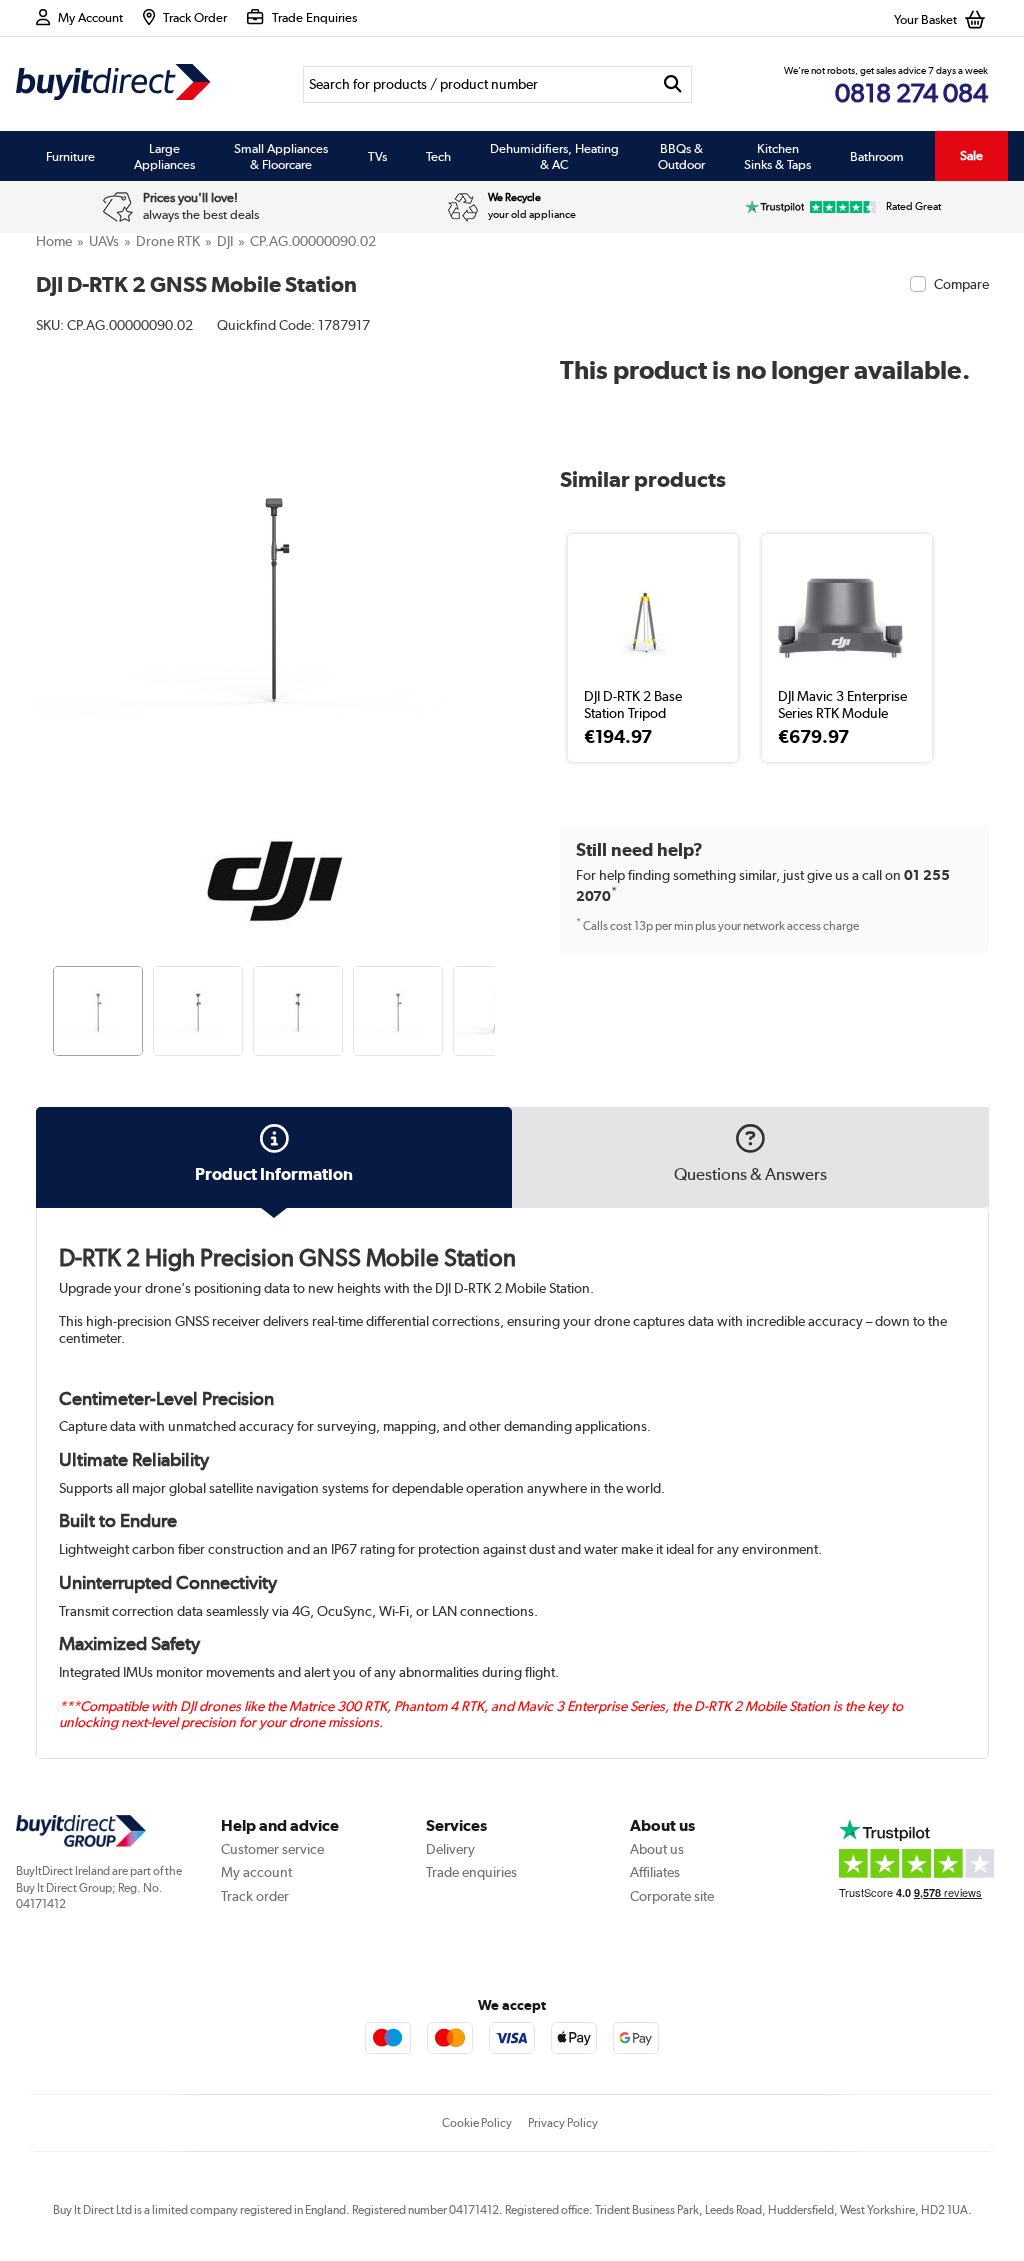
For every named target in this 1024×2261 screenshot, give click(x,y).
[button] (498, 570)
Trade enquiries (471, 1872)
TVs (377, 156)
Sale (971, 155)
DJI (225, 241)
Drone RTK (168, 241)
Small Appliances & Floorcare (281, 156)
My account (256, 1872)
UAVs (104, 241)
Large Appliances (164, 156)
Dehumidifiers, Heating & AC (554, 156)
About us (657, 1849)
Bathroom (877, 156)
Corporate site (672, 1896)
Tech (438, 156)
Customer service (272, 1849)
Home (54, 241)
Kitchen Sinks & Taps (777, 156)
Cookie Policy (477, 2123)
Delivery (450, 1849)
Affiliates (655, 1872)
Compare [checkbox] (961, 284)
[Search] (673, 84)
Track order (255, 1896)
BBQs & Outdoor (681, 156)
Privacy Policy (563, 2123)
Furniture (70, 156)
